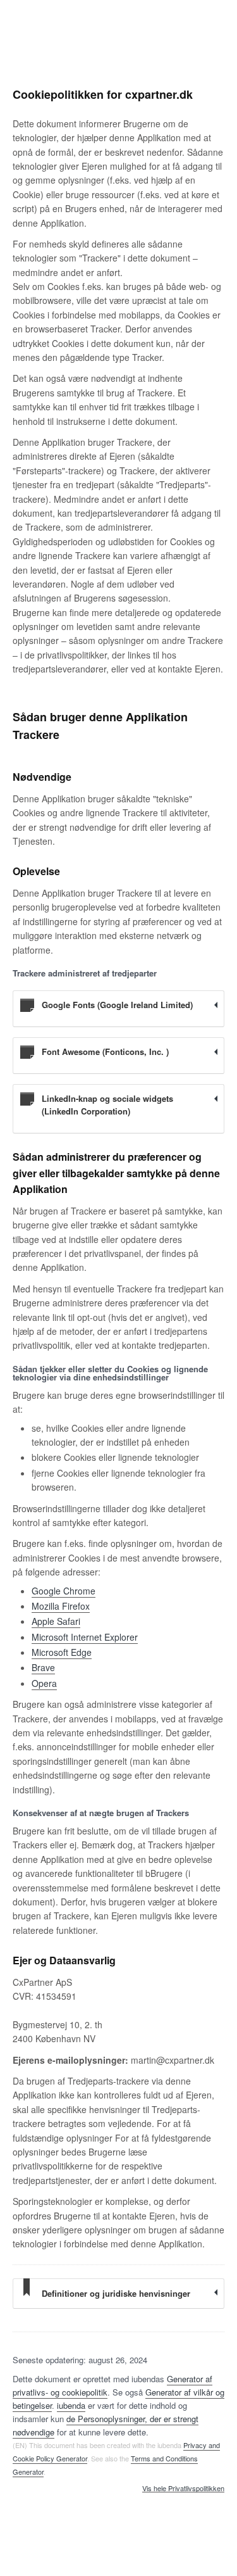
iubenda (71, 2405)
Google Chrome (64, 1591)
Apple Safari (56, 1621)
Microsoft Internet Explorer (85, 1637)
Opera (44, 1683)
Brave (43, 1667)
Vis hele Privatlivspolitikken (183, 2489)
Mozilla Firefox (61, 1606)
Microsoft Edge (62, 1652)
